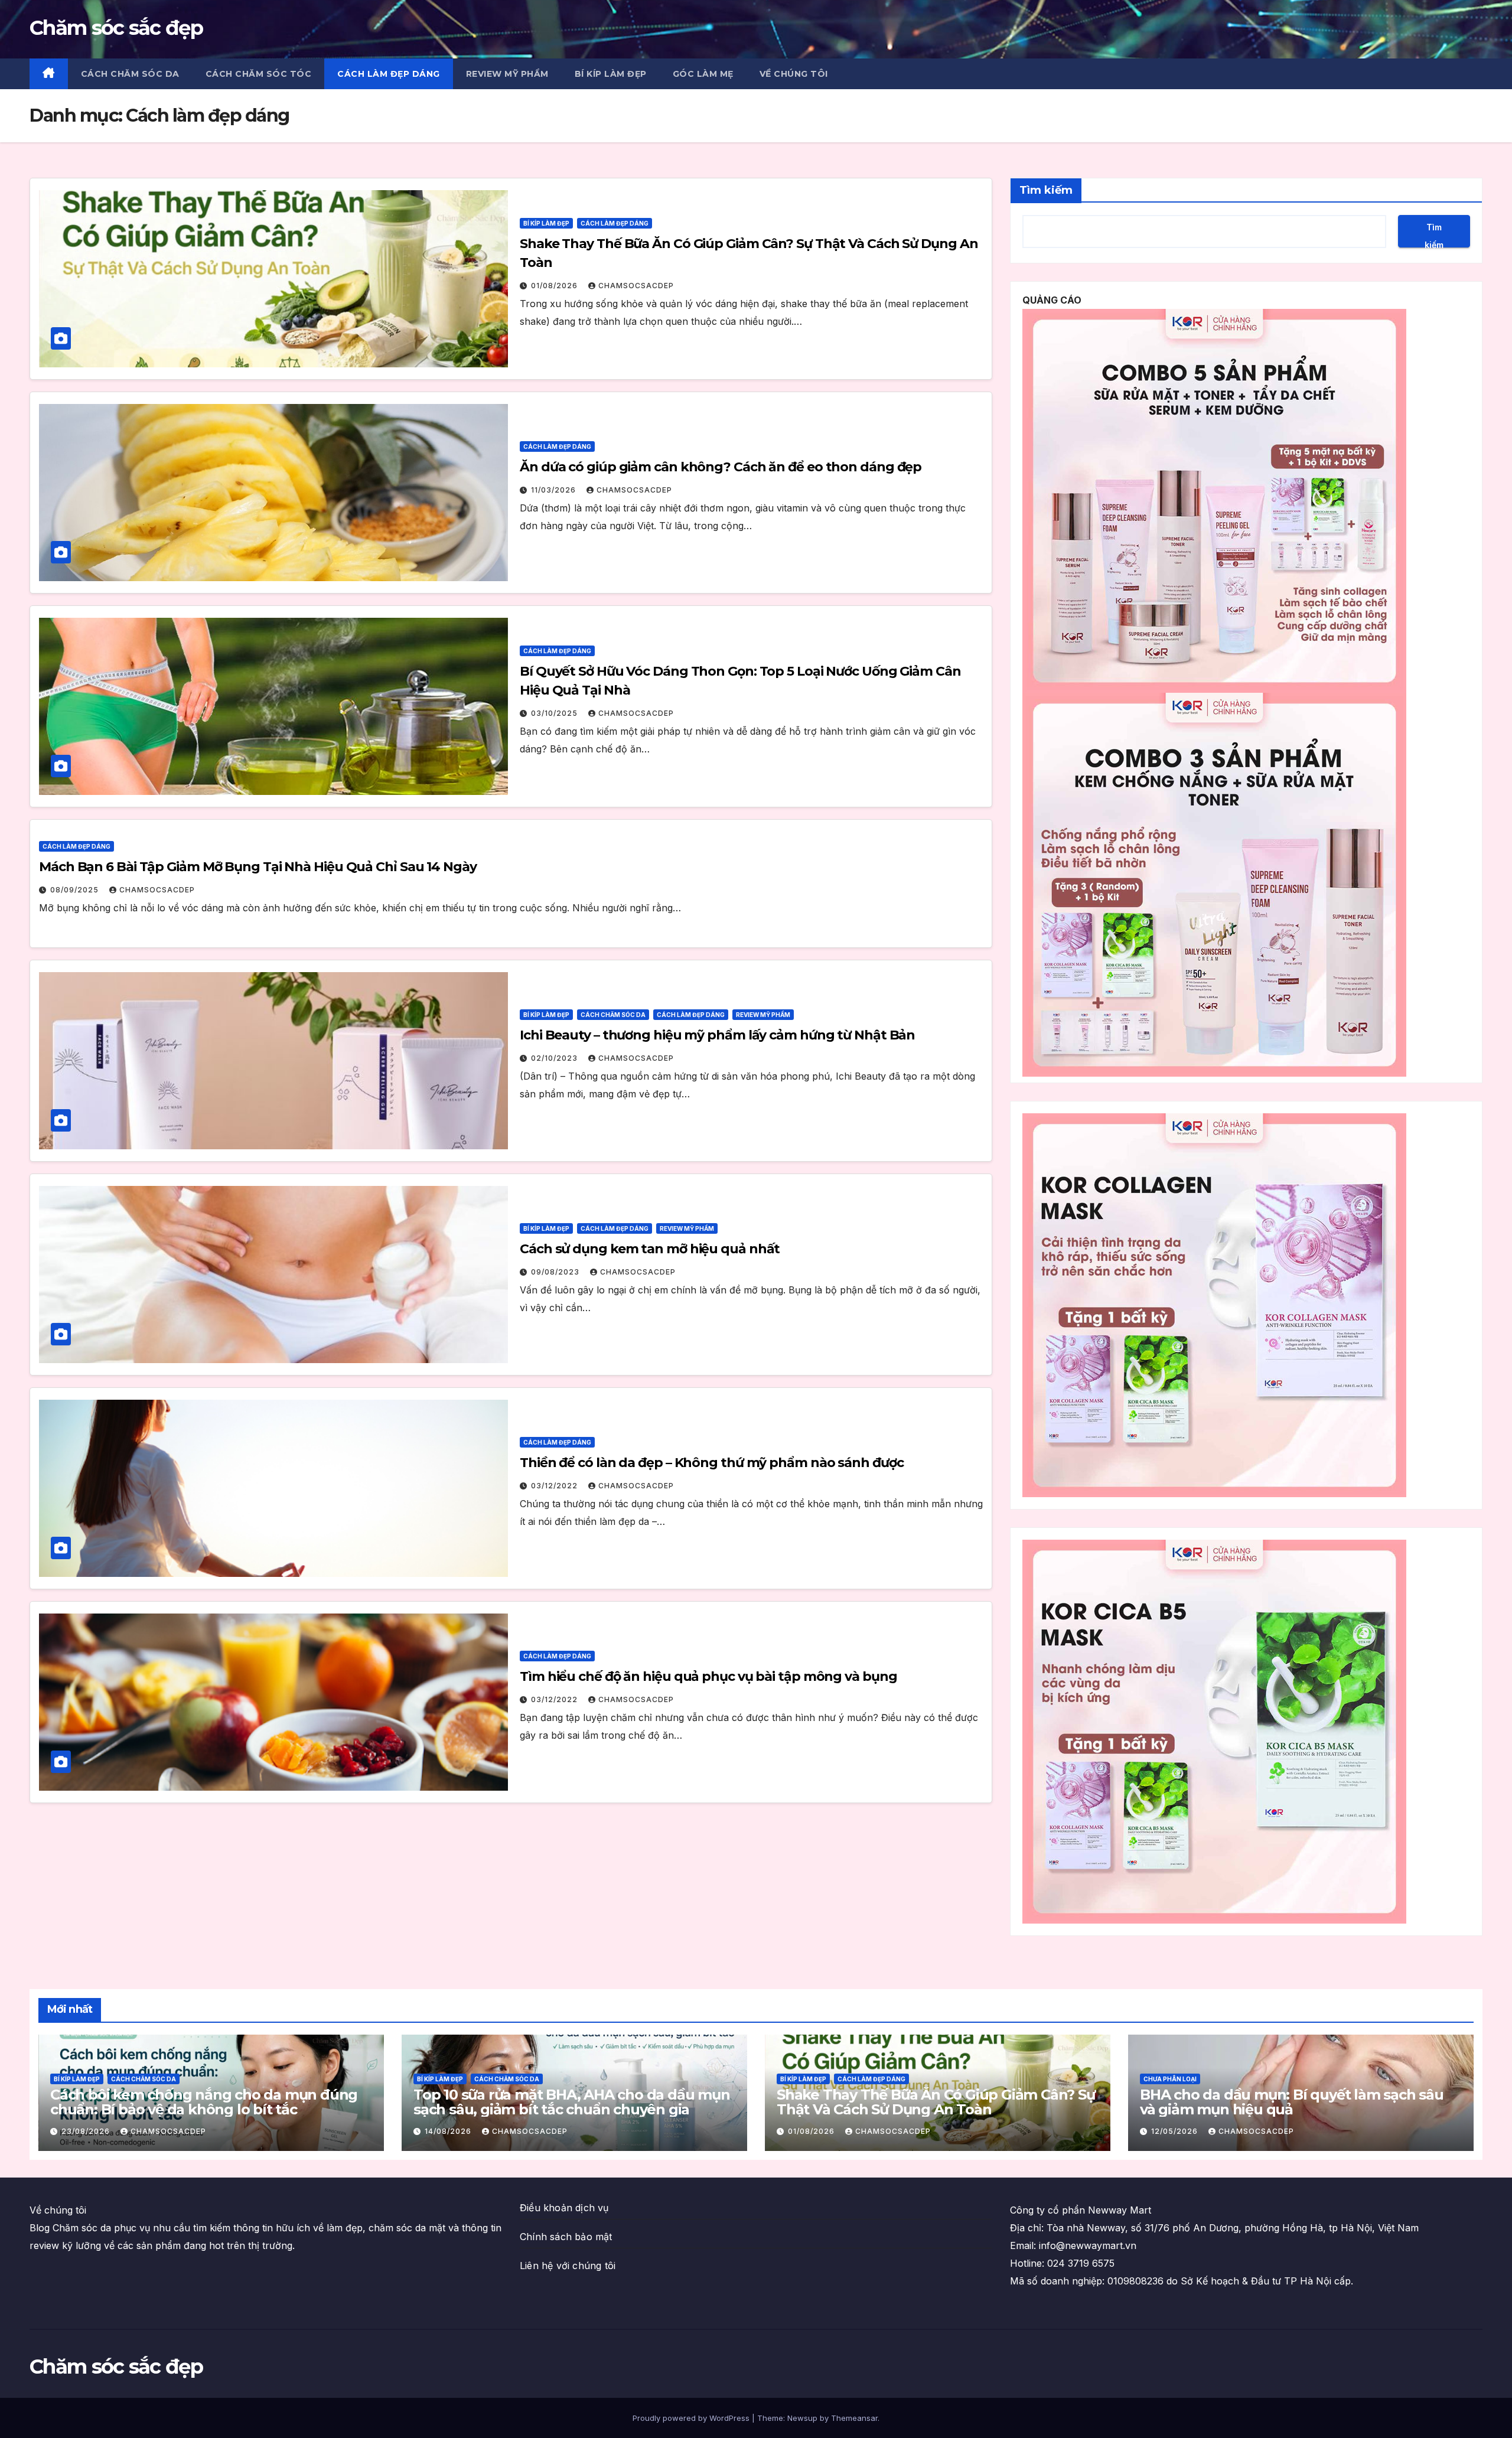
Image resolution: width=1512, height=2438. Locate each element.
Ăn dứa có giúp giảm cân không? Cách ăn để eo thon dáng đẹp (721, 467)
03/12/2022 (555, 1486)
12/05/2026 (1176, 2131)
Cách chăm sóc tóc (259, 74)
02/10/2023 (555, 1058)
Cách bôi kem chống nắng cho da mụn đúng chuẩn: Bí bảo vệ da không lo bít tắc (204, 2102)
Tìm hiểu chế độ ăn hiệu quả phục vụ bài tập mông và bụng (708, 1676)
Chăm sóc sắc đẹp (116, 28)
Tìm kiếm (1046, 190)
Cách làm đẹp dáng (389, 74)
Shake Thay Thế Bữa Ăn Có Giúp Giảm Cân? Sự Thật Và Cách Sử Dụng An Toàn (936, 2102)
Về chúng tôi (794, 74)
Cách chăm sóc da (130, 74)
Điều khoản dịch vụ (564, 2208)
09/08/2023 (556, 1272)
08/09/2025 (76, 890)
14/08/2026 (449, 2131)
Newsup (802, 2418)
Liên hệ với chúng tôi (568, 2266)
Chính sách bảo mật (566, 2237)
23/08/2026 (87, 2131)
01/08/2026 (555, 286)
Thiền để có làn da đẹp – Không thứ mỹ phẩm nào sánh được (711, 1463)
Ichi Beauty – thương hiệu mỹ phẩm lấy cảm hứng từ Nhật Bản (717, 1035)
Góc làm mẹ (703, 74)
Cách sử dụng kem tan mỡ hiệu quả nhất (650, 1249)
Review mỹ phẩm (507, 74)
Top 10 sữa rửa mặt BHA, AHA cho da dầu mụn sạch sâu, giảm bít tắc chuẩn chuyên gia (572, 2102)
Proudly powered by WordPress (692, 2418)
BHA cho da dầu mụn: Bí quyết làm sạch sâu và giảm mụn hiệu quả (1292, 2102)
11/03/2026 (555, 490)
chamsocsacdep (636, 286)
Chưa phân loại (1170, 2079)
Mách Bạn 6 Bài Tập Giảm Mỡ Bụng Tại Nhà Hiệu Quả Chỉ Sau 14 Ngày (258, 867)
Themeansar (854, 2418)
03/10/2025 (555, 713)
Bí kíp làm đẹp (611, 74)
